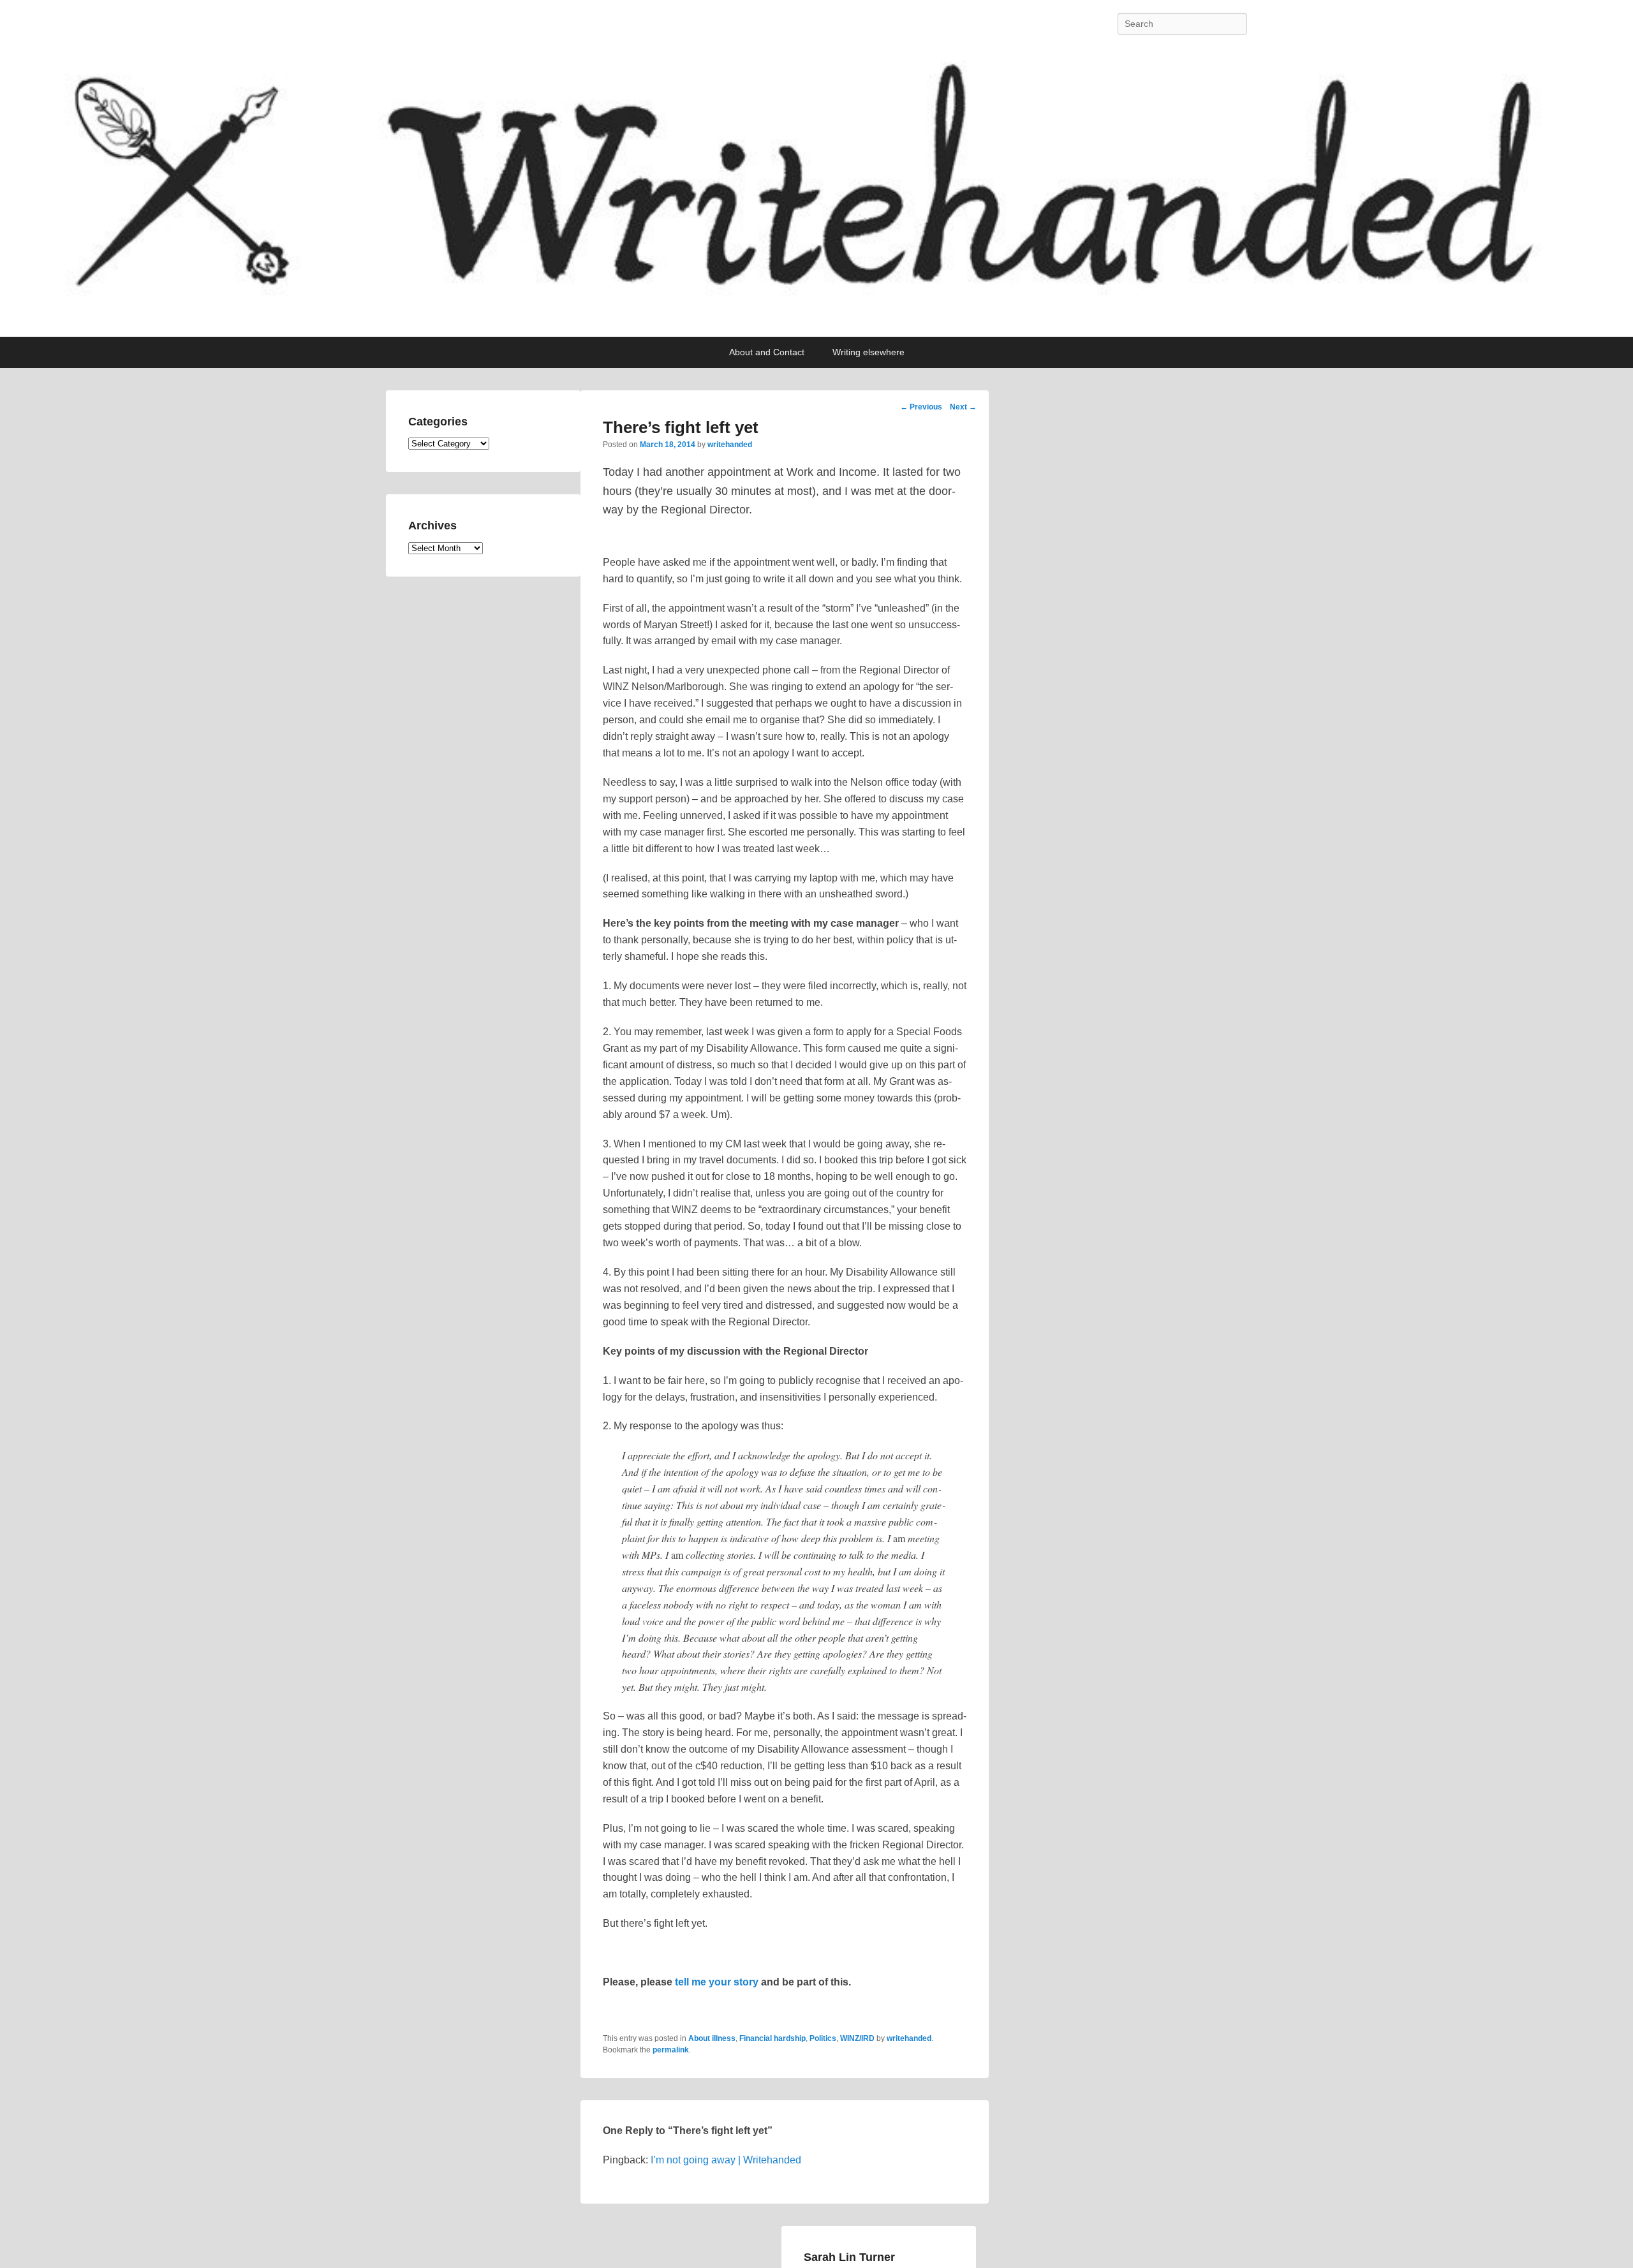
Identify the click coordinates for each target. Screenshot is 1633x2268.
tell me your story (717, 1982)
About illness (712, 2038)
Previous (921, 407)
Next (963, 407)
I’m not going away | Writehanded (726, 2160)
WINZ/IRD (857, 2038)
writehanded (730, 445)
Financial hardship (772, 2038)
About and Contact (767, 352)
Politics (823, 2038)
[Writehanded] (816, 192)
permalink (671, 2050)
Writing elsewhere (868, 352)
